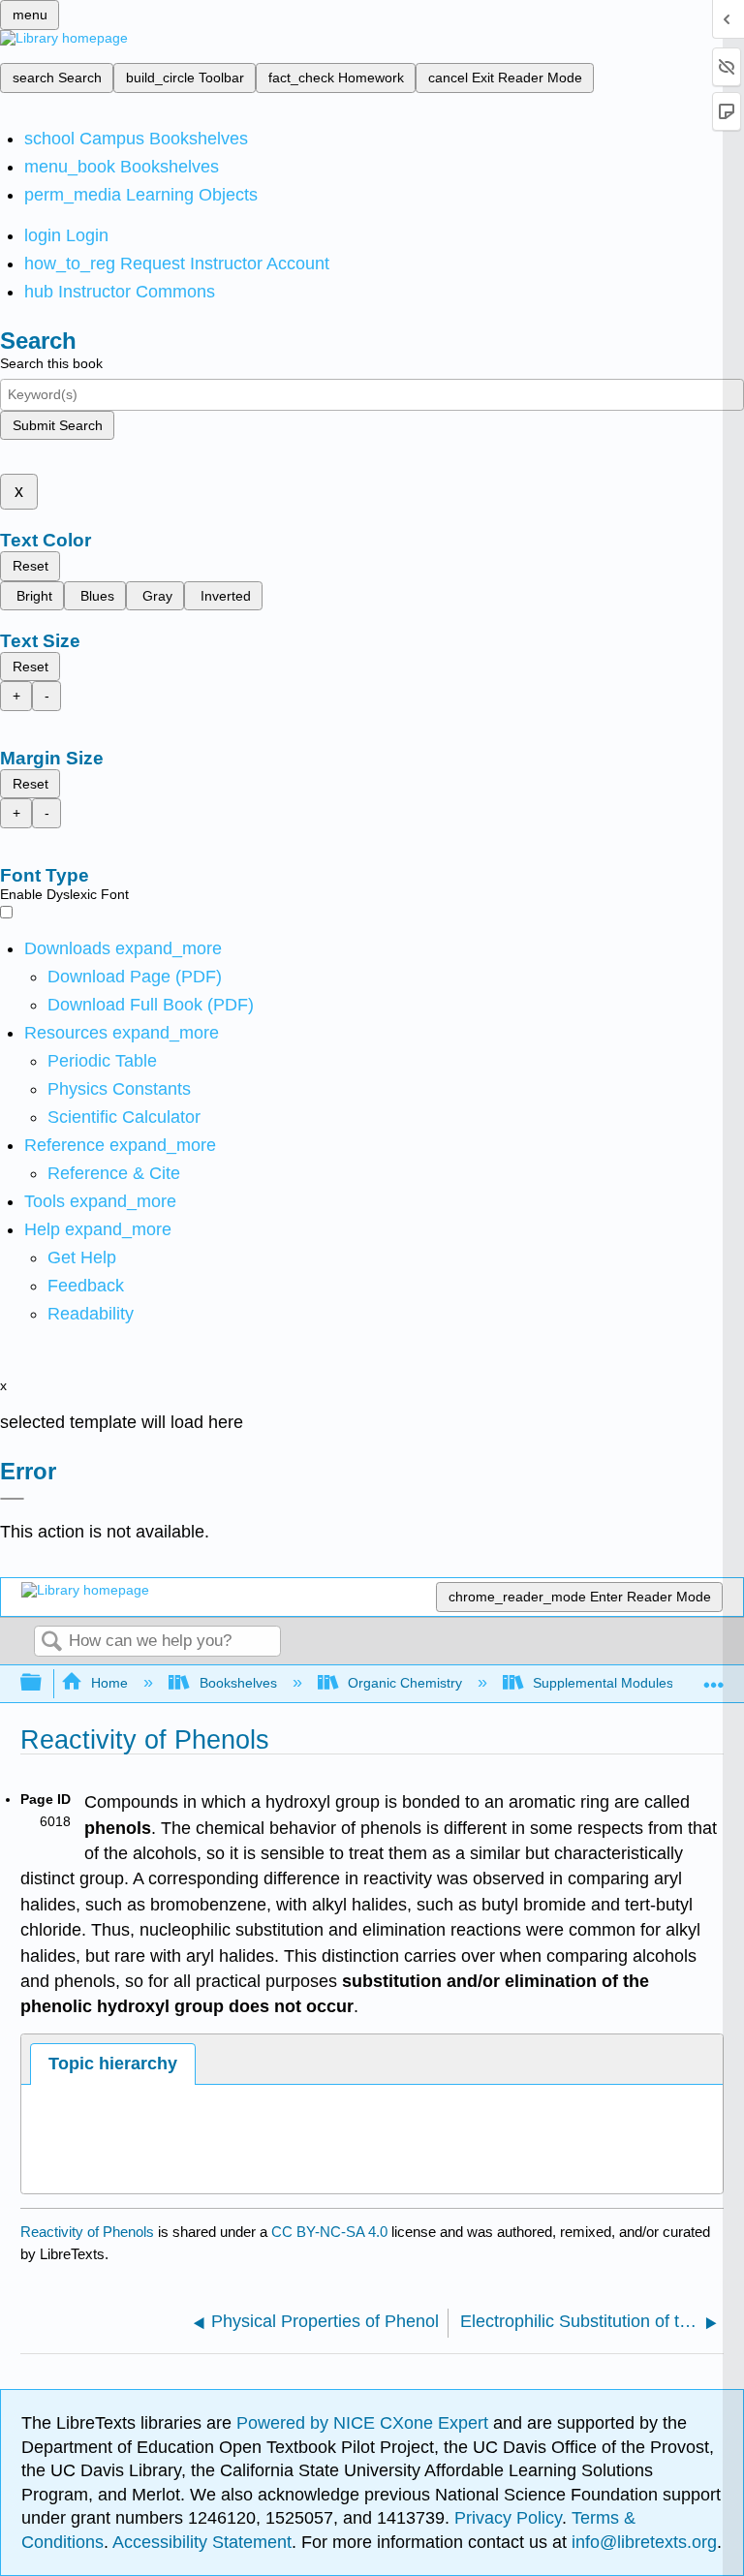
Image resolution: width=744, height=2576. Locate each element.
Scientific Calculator (124, 1117)
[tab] (112, 2064)
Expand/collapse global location (714, 1677)
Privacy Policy (508, 2518)
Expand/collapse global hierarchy (44, 1683)
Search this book (51, 363)
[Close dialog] (12, 1499)
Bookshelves (238, 1683)
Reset (31, 566)
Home (109, 1683)
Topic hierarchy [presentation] (113, 2064)
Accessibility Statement (202, 2542)
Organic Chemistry (405, 1683)
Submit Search (58, 425)
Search (51, 1643)
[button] (86, 1286)
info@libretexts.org (642, 2542)
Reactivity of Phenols (87, 2232)
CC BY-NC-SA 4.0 (329, 2232)
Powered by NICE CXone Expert (365, 2423)
